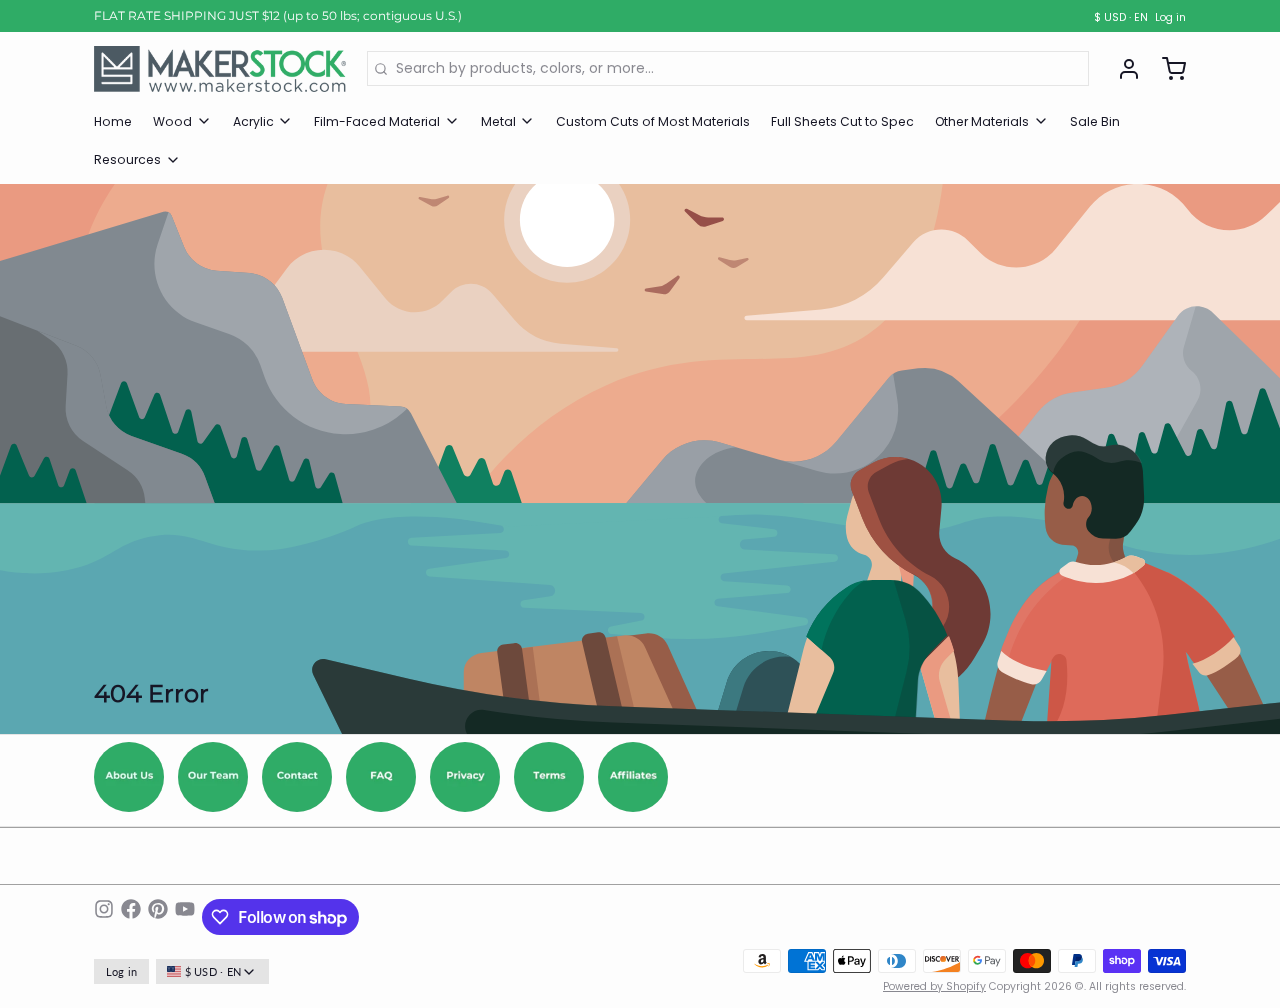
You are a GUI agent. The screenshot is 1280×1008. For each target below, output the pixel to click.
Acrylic (253, 121)
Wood (172, 121)
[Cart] (1167, 69)
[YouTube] (185, 917)
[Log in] (1122, 69)
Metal (498, 121)
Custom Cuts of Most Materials (653, 121)
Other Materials (982, 121)
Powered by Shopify (934, 986)
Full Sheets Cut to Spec (842, 121)
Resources (127, 159)
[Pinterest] (158, 917)
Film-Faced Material (377, 121)
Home (113, 121)
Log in (1170, 18)
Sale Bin (1095, 121)
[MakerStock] (220, 69)
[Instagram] (104, 917)
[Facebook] (131, 917)
